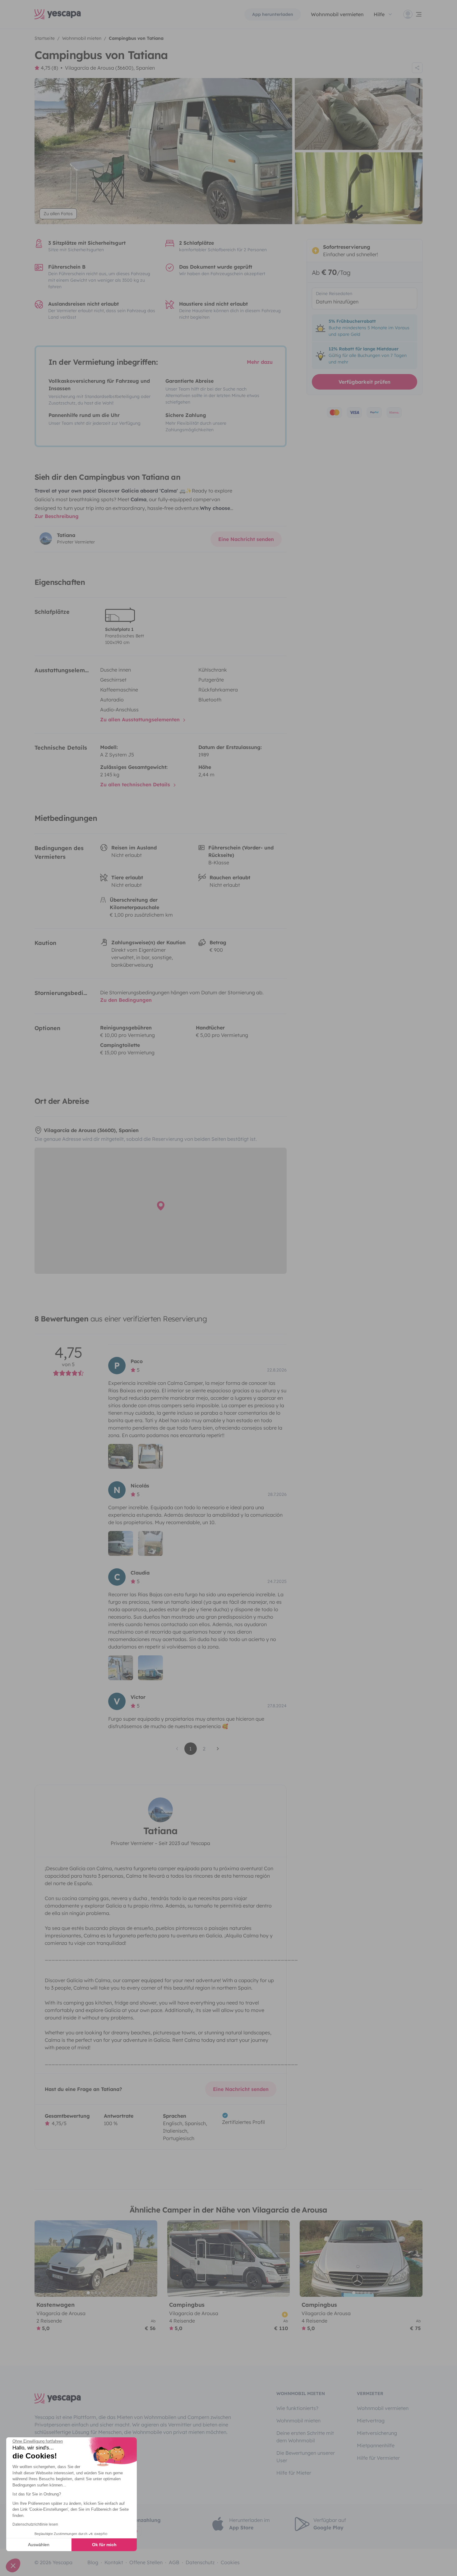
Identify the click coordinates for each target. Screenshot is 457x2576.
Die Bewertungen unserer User (306, 2457)
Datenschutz (200, 2562)
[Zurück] (42, 2259)
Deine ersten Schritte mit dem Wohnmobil (305, 2437)
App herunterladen (273, 14)
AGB (174, 2562)
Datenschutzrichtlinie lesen (35, 2524)
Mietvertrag (371, 2421)
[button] (13, 2565)
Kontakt (114, 2562)
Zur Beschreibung (57, 516)
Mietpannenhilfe (376, 2445)
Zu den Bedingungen (126, 1000)
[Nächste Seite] (218, 1749)
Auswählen (39, 2545)
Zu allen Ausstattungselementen (141, 719)
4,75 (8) (49, 68)
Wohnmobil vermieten (337, 14)
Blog (93, 2562)
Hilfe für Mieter (294, 2473)
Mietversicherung (377, 2433)
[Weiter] (150, 2259)
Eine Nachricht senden (246, 539)
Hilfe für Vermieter (378, 2458)
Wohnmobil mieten (298, 2421)
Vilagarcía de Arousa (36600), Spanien (110, 68)
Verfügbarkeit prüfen (365, 382)
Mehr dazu (260, 362)
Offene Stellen (146, 2562)
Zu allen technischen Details (136, 784)
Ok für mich (104, 2545)
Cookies (230, 2562)
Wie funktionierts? (297, 2408)
